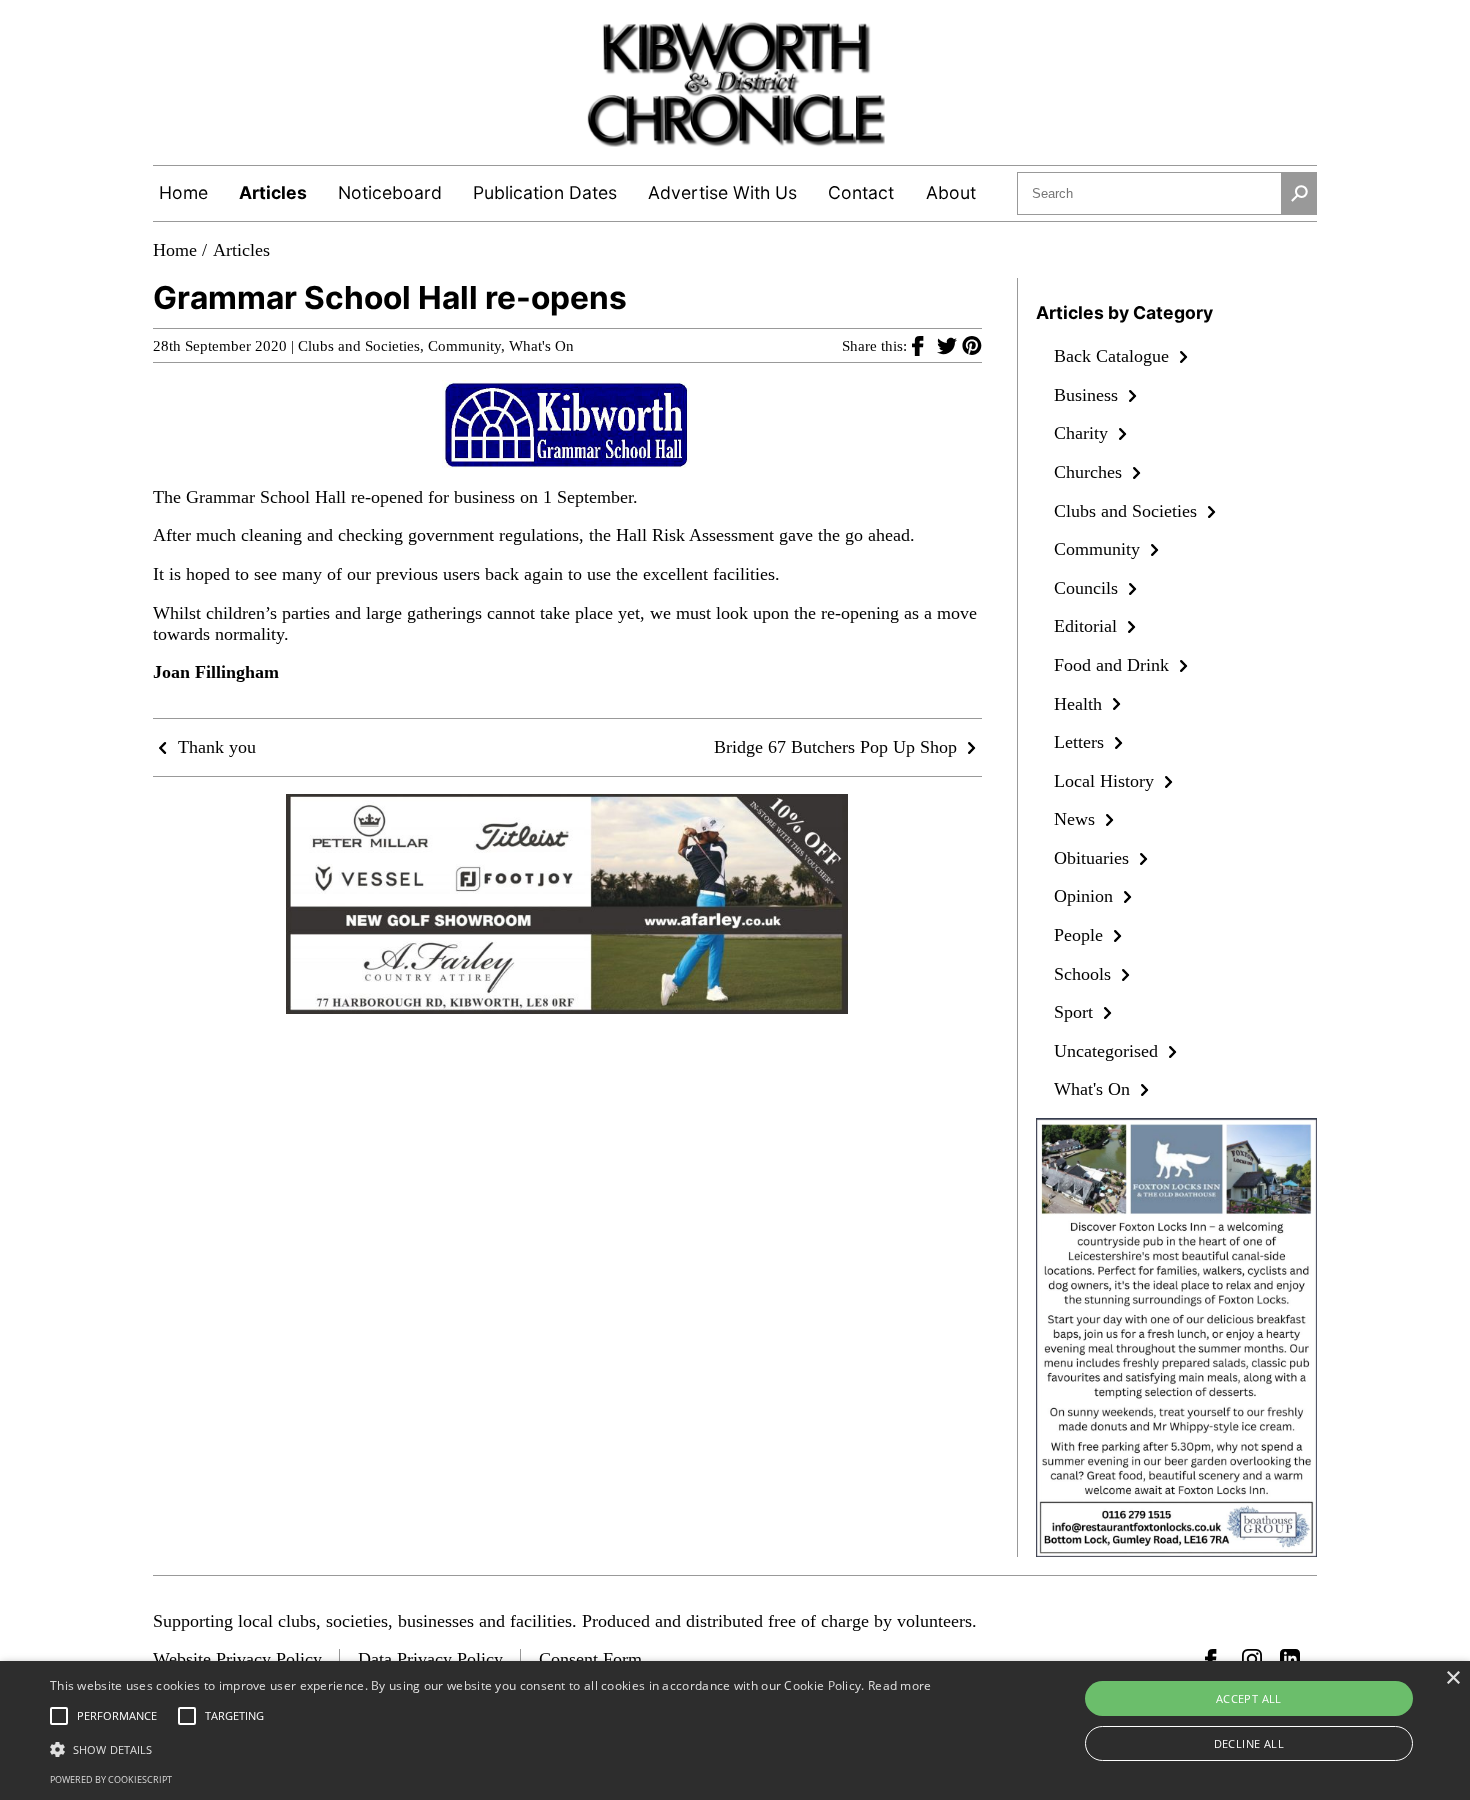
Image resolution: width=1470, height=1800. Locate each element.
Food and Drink (1114, 665)
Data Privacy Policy (430, 1659)
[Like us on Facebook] (1215, 1659)
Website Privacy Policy (237, 1659)
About (951, 192)
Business (1088, 395)
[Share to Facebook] (924, 345)
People (1081, 935)
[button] (491, 1748)
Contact (861, 192)
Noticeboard (390, 192)
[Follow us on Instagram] (1252, 1659)
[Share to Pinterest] (972, 345)
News (1077, 819)
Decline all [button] (1249, 1743)
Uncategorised (1108, 1051)
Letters (1081, 742)
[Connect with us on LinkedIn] (1290, 1659)
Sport (1076, 1012)
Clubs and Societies (359, 346)
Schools (1085, 974)
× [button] (1452, 1678)
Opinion (1086, 896)
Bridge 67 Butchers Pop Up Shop (838, 747)
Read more (900, 1685)
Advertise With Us (722, 192)
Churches (1090, 472)
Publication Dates (545, 192)
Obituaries (1094, 858)
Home (183, 192)
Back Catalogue (1114, 356)
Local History (1106, 781)
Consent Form (590, 1659)
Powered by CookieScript (111, 1779)
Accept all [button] (1249, 1698)
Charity (1083, 433)
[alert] (735, 1730)
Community (464, 346)
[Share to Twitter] (949, 345)
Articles (273, 192)
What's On (541, 346)
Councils (1088, 588)
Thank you (214, 747)
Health (1080, 704)
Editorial (1088, 626)
